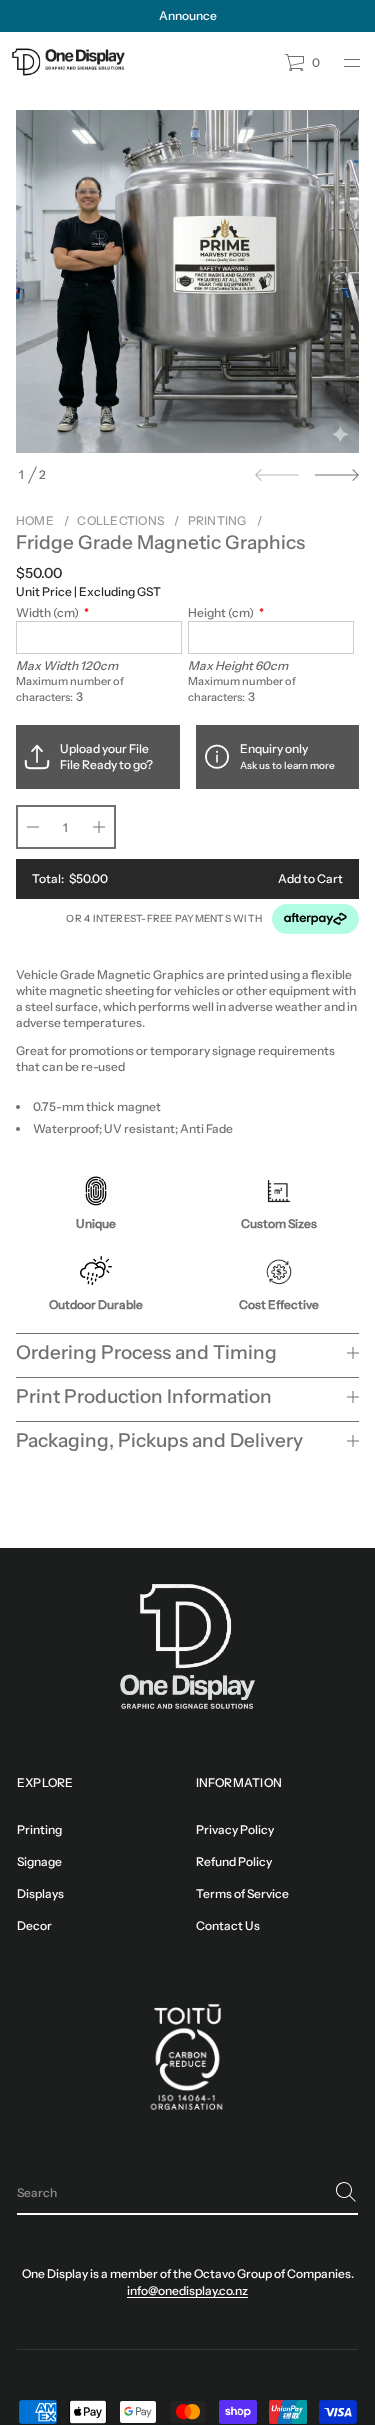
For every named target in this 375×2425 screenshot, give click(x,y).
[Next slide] (337, 475)
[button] (187, 2193)
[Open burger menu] (352, 63)
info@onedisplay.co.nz (187, 2290)
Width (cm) (47, 612)
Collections (120, 520)
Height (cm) (221, 612)
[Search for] (346, 2192)
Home (35, 520)
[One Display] (68, 63)
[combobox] (171, 2192)
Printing (217, 520)
